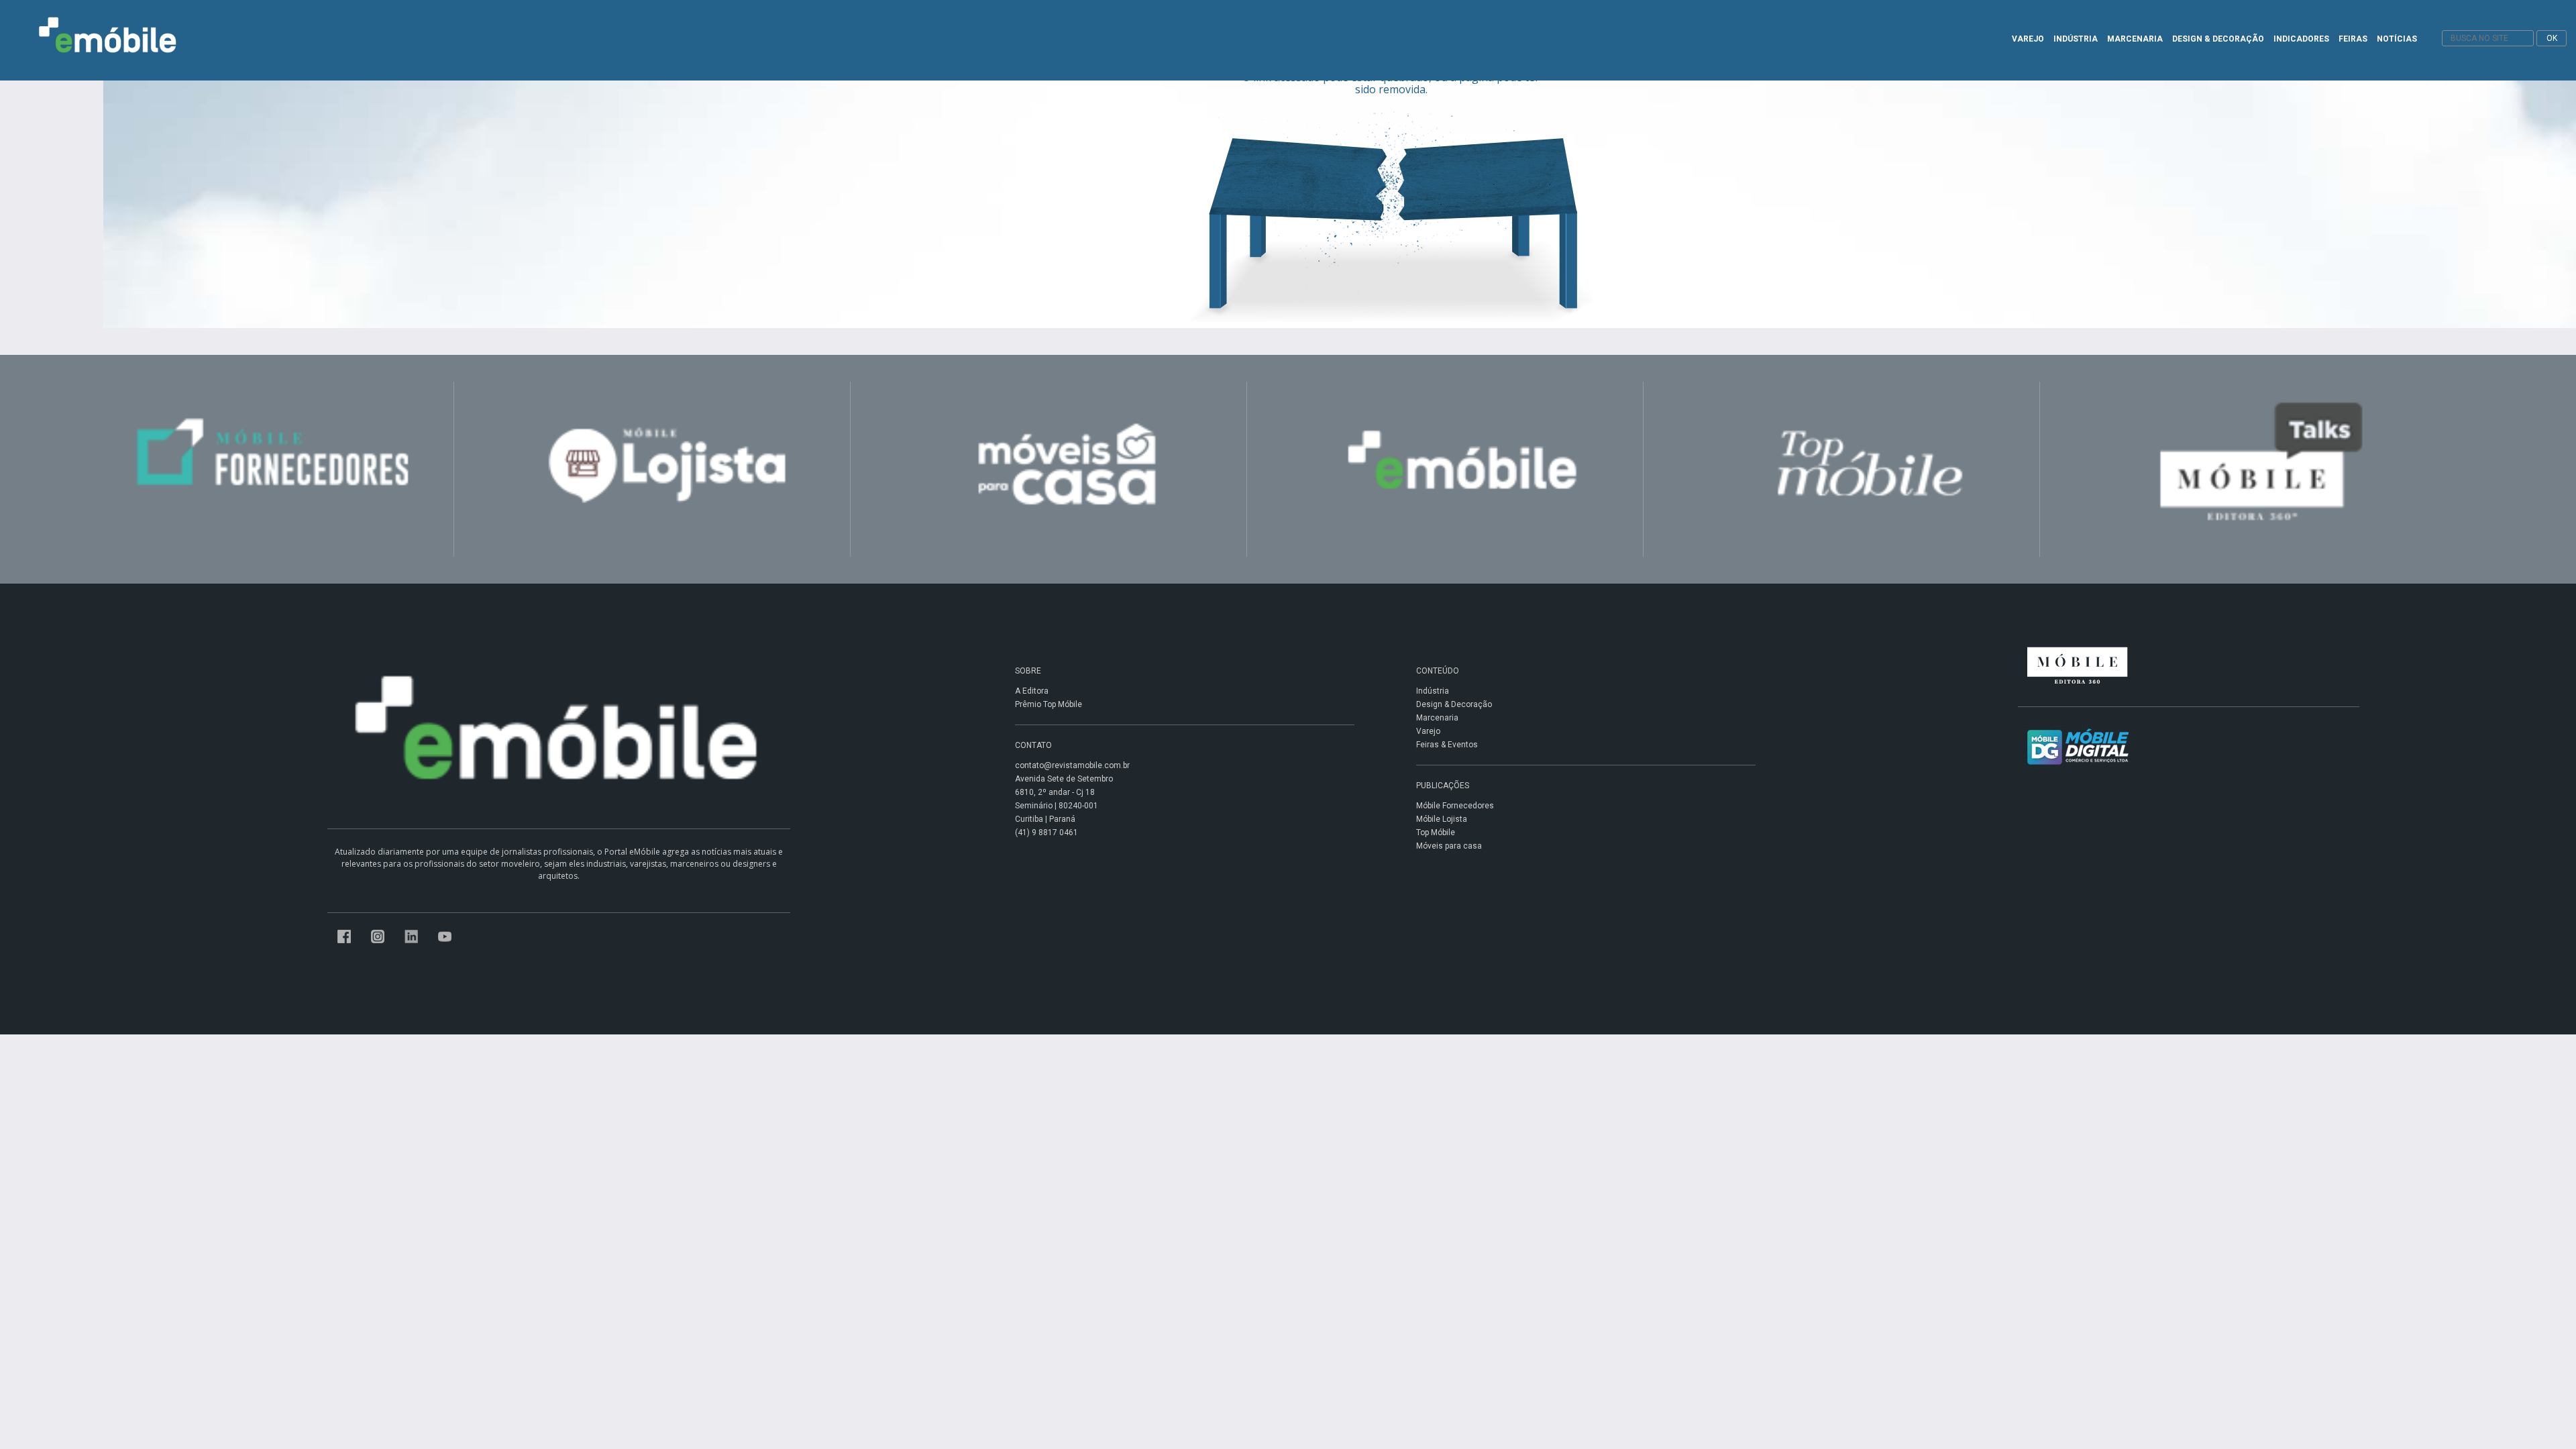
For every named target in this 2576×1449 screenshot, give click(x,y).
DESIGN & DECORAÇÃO (2218, 39)
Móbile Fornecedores (1455, 806)
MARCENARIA (2135, 39)
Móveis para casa (1449, 846)
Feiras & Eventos (1447, 745)
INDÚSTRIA (2076, 39)
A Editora (1032, 691)
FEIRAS (2353, 39)
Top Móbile (1436, 833)
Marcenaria (1437, 718)
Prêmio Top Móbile (1049, 704)
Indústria (1433, 691)
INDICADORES (2301, 39)
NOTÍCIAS (2397, 39)
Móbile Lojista (1442, 819)
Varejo (1428, 731)
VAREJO (2028, 39)
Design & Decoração (1454, 704)
